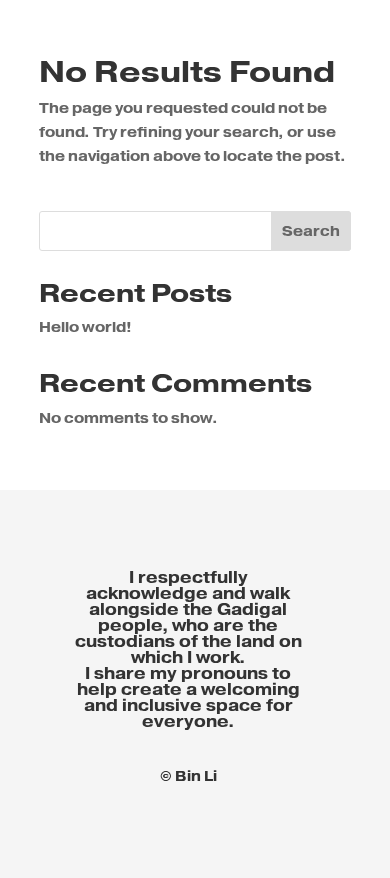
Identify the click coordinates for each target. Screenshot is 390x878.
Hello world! (85, 328)
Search (311, 232)
